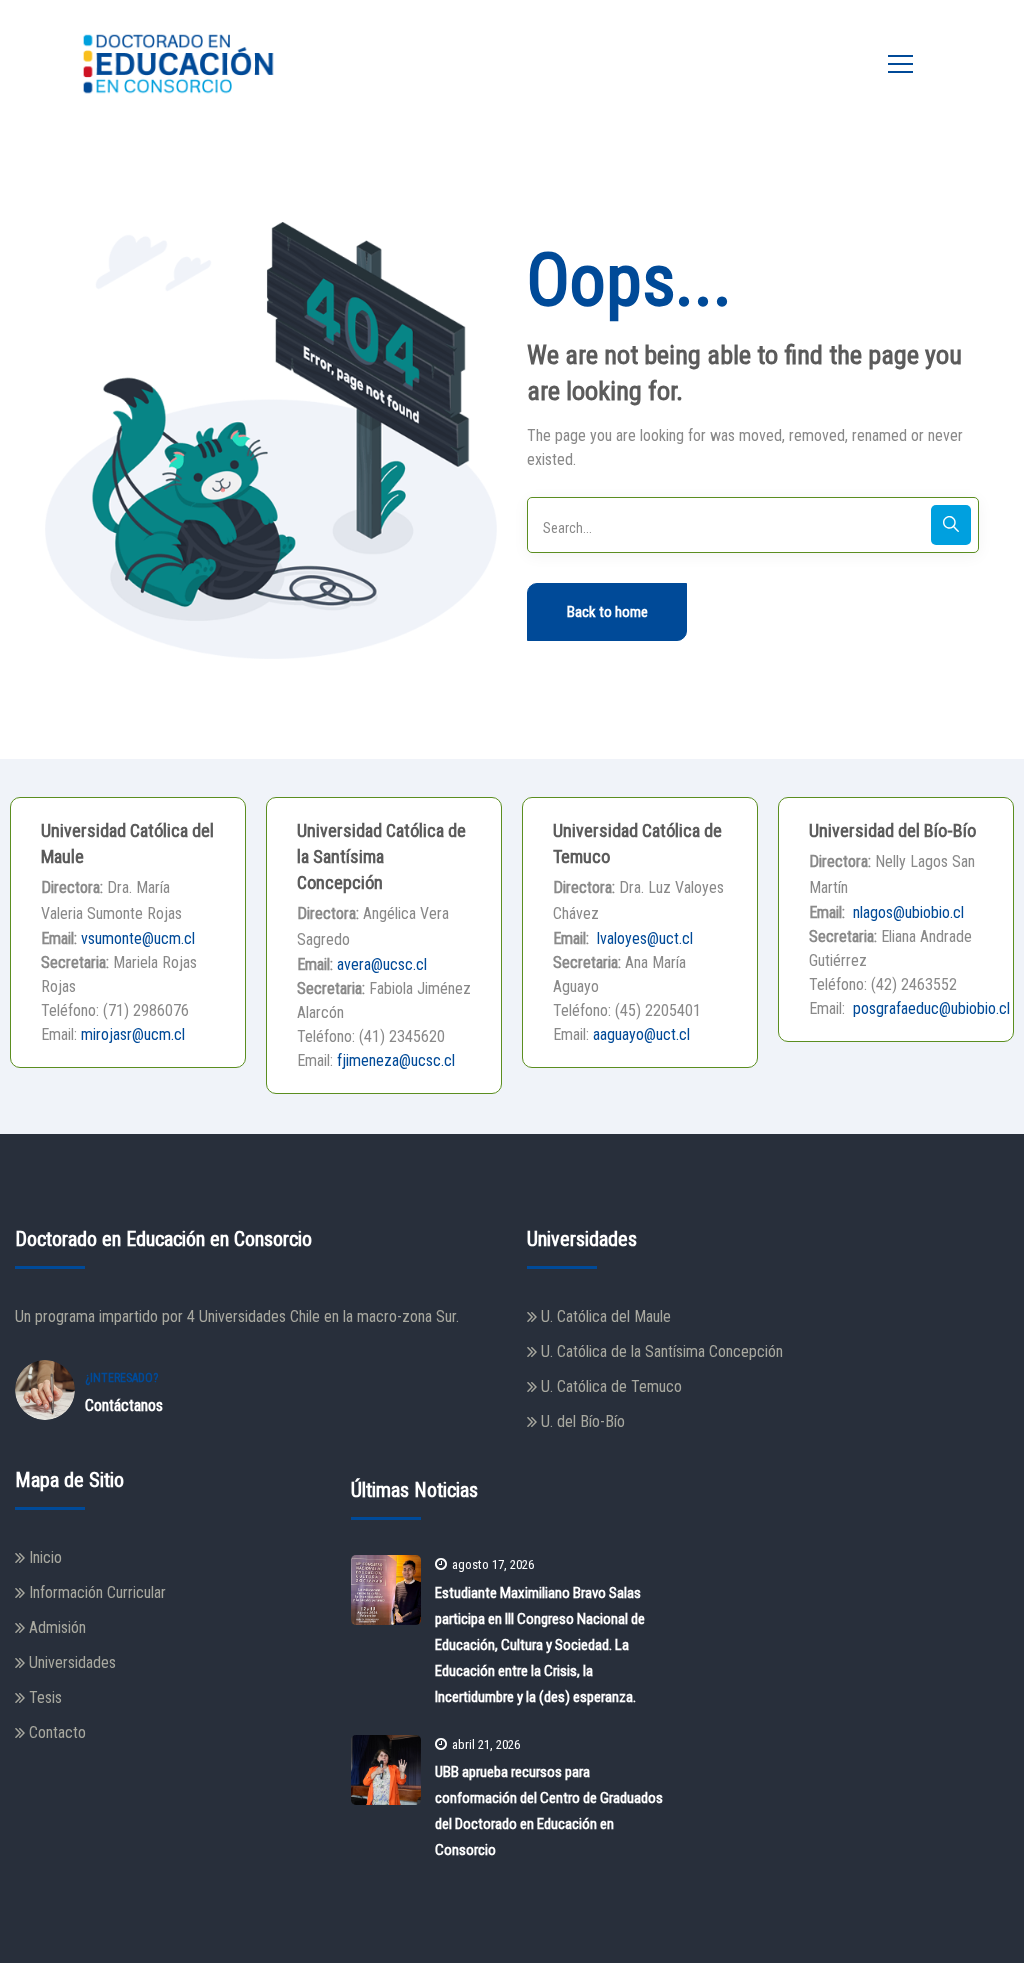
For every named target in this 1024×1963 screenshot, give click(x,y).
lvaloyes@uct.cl (643, 938)
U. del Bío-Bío (583, 1421)
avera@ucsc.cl (382, 964)
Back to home (607, 612)
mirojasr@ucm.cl (133, 1034)
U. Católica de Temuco (611, 1386)
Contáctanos (124, 1405)
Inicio (45, 1557)
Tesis (45, 1697)
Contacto (57, 1732)
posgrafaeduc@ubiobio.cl (929, 1008)
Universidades (72, 1662)
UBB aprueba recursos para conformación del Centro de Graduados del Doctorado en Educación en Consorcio (549, 1811)
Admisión (57, 1627)
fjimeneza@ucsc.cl (396, 1060)
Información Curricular (97, 1592)
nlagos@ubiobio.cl (906, 912)
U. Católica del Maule (606, 1316)
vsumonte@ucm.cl (138, 938)
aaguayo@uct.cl (641, 1034)
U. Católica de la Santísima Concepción (662, 1351)
